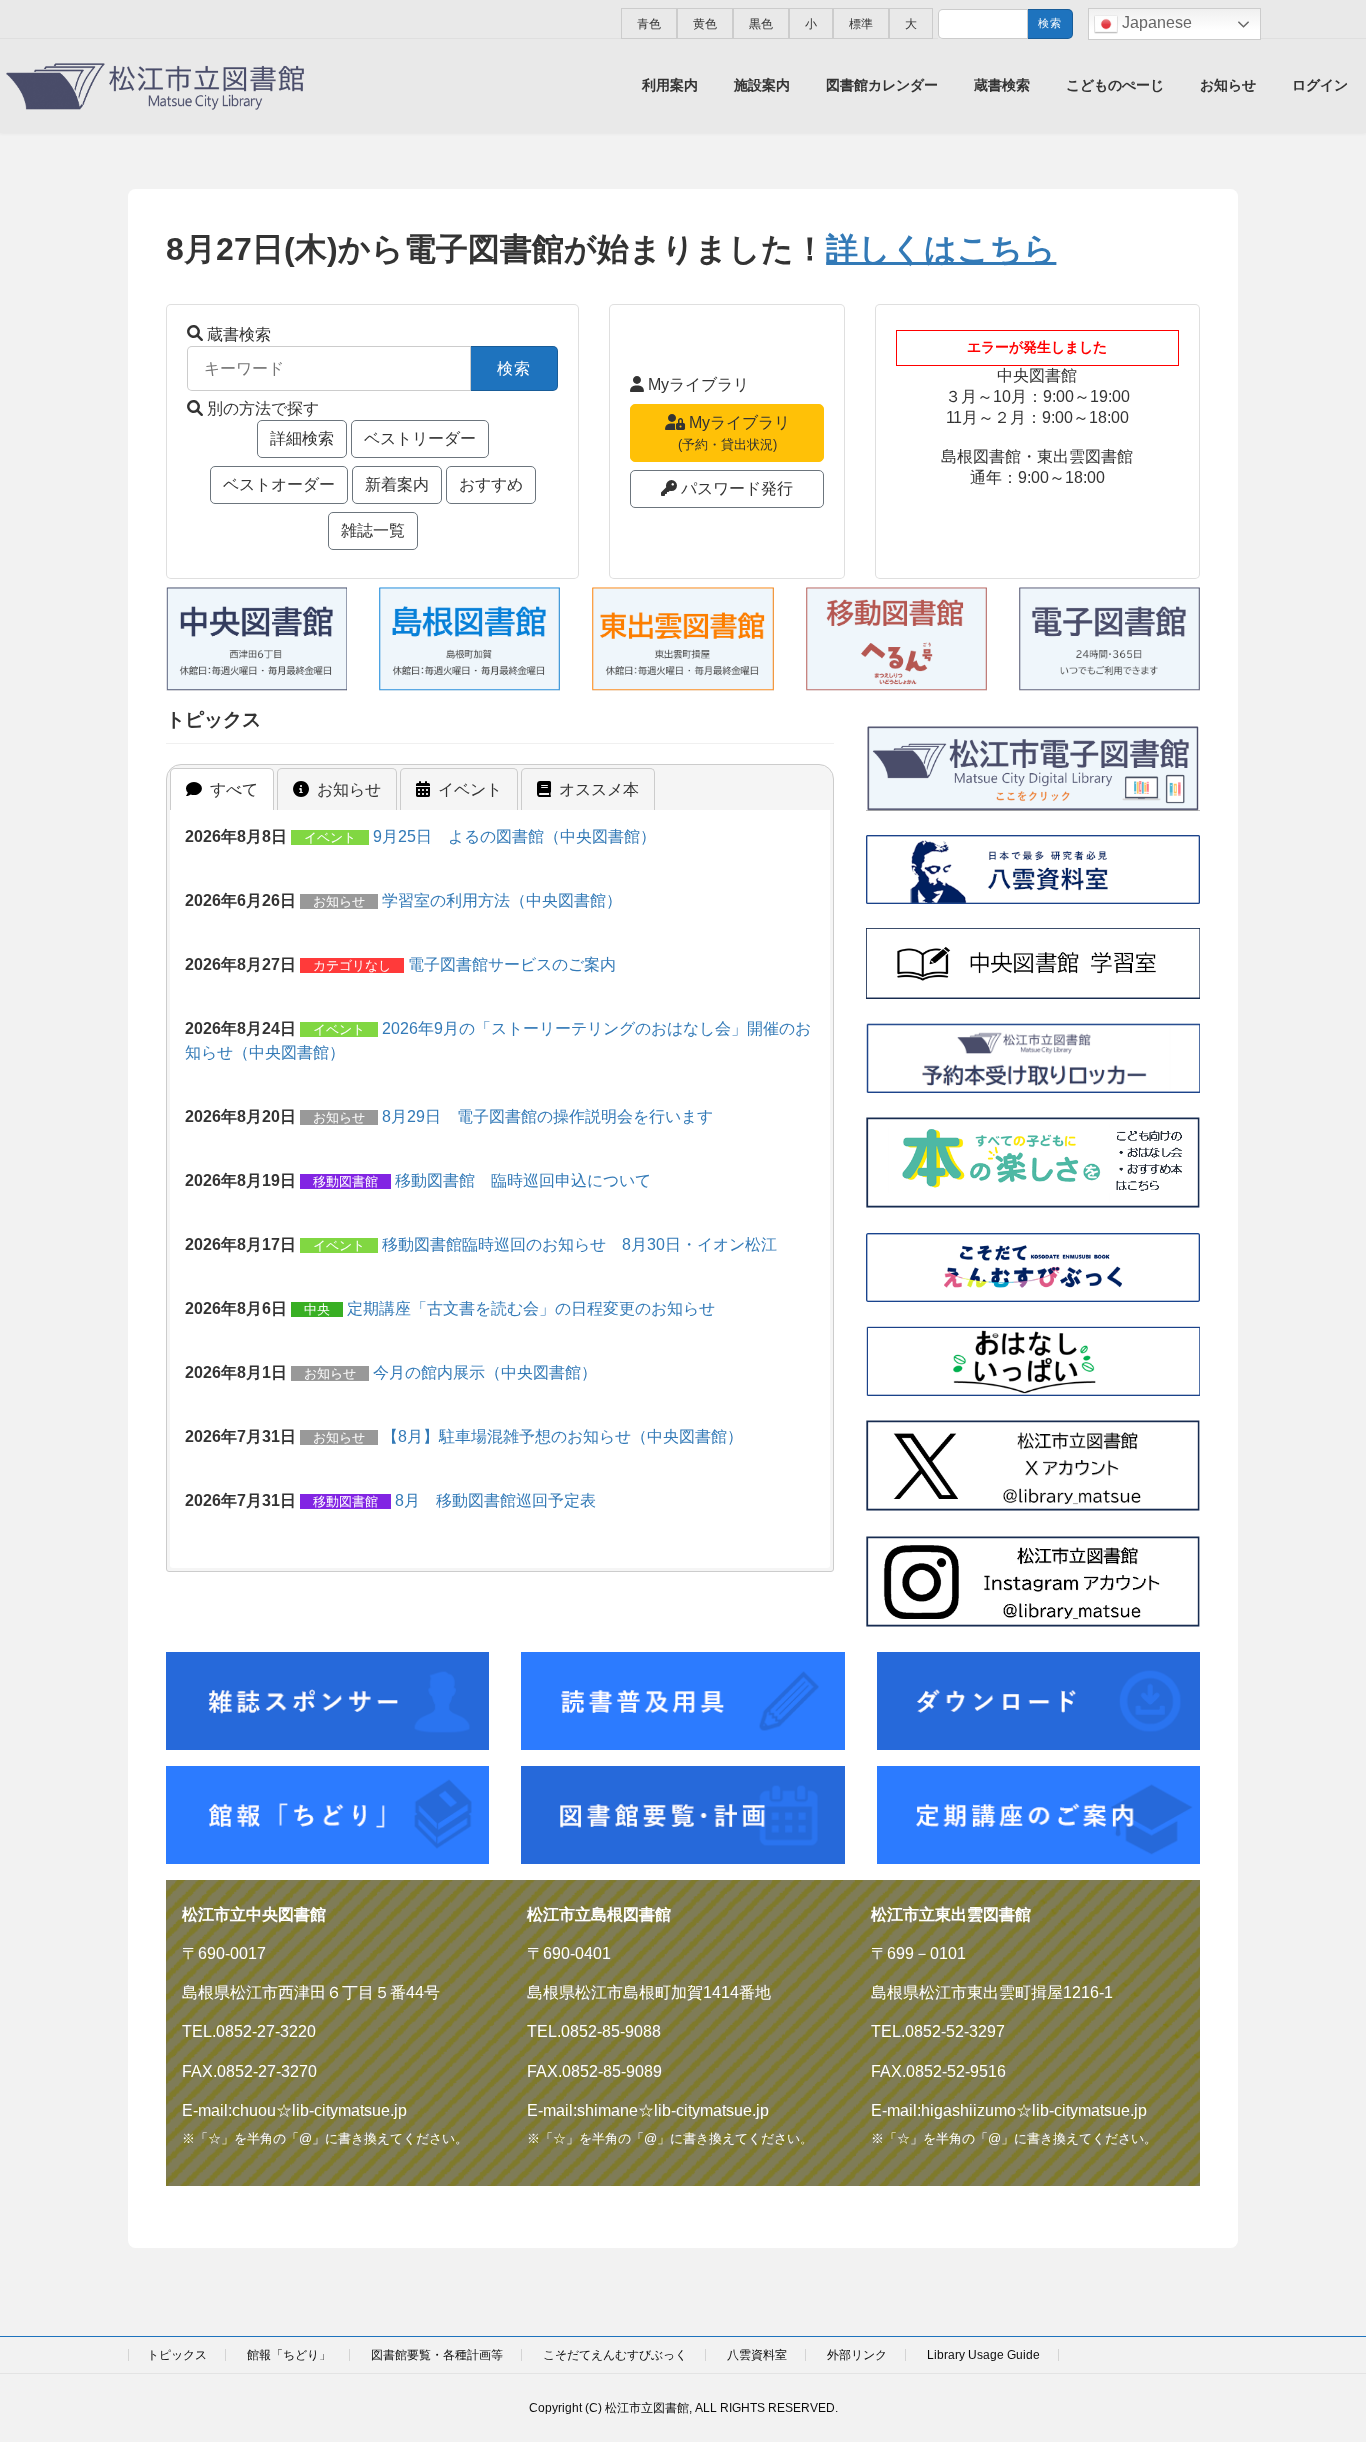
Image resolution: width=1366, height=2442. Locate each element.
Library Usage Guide (983, 2355)
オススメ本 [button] (599, 789)
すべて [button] (234, 789)
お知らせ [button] (349, 789)
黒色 (761, 24)
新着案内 (397, 484)
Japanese (1155, 22)
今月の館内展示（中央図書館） (485, 1372)
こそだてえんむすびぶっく (615, 2355)
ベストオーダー (279, 484)
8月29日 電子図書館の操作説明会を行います (547, 1116)
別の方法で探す (263, 408)
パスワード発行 (737, 488)
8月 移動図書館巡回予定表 (495, 1500)
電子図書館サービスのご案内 (512, 964)
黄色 (705, 24)
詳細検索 (302, 438)
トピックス (177, 2355)
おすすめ (491, 484)
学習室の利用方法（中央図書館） (502, 900)
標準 (861, 24)
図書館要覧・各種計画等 (437, 2355)
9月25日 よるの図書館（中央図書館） (514, 836)
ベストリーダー (420, 438)
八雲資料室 (757, 2355)
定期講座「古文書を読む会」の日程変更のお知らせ (531, 1308)
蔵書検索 (239, 334)
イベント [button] (470, 789)
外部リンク (857, 2355)
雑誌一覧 (373, 530)
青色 (649, 24)
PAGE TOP (1315, 2350)
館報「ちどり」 (289, 2355)
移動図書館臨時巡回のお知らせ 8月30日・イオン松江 (579, 1244)
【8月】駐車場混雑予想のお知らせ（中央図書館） (562, 1436)
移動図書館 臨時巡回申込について (523, 1180)
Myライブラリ (698, 384)
